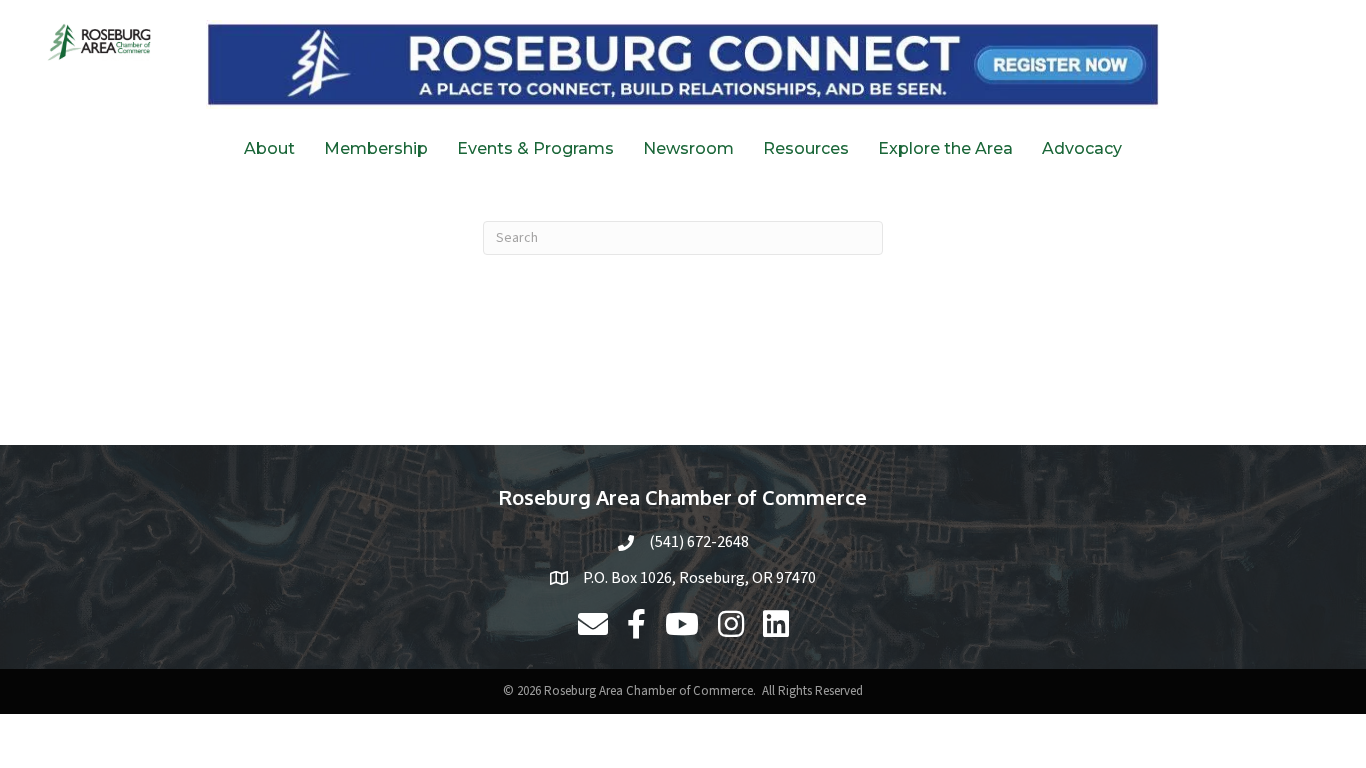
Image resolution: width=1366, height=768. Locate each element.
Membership (376, 148)
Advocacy (1082, 148)
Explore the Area (945, 148)
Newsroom (688, 148)
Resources (806, 148)
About (269, 148)
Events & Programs (535, 148)
